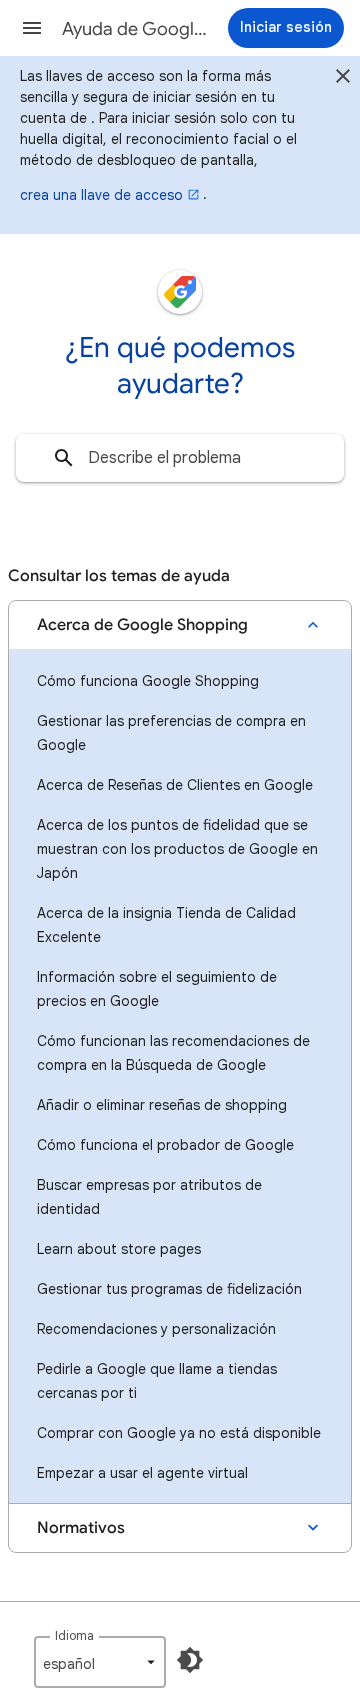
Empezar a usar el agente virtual (142, 1473)
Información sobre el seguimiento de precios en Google (157, 989)
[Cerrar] (343, 79)
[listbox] (100, 1662)
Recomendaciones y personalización (156, 1329)
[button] (32, 28)
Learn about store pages (119, 1249)
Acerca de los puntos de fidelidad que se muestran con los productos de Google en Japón (177, 849)
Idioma (74, 1635)
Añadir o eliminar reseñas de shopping (162, 1105)
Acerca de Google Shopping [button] (142, 625)
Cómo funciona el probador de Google (165, 1145)
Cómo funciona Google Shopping (148, 681)
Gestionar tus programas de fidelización (169, 1289)
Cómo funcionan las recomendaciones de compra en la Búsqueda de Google (173, 1053)
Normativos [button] (81, 1528)
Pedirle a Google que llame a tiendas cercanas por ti (157, 1381)
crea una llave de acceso (101, 195)
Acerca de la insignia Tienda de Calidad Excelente (166, 925)
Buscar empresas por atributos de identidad (149, 1197)
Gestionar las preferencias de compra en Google (171, 733)
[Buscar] (64, 458)
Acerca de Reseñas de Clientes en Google (175, 785)
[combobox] (180, 458)
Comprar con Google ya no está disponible (179, 1433)
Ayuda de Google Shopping (136, 29)
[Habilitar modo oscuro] (190, 1660)
